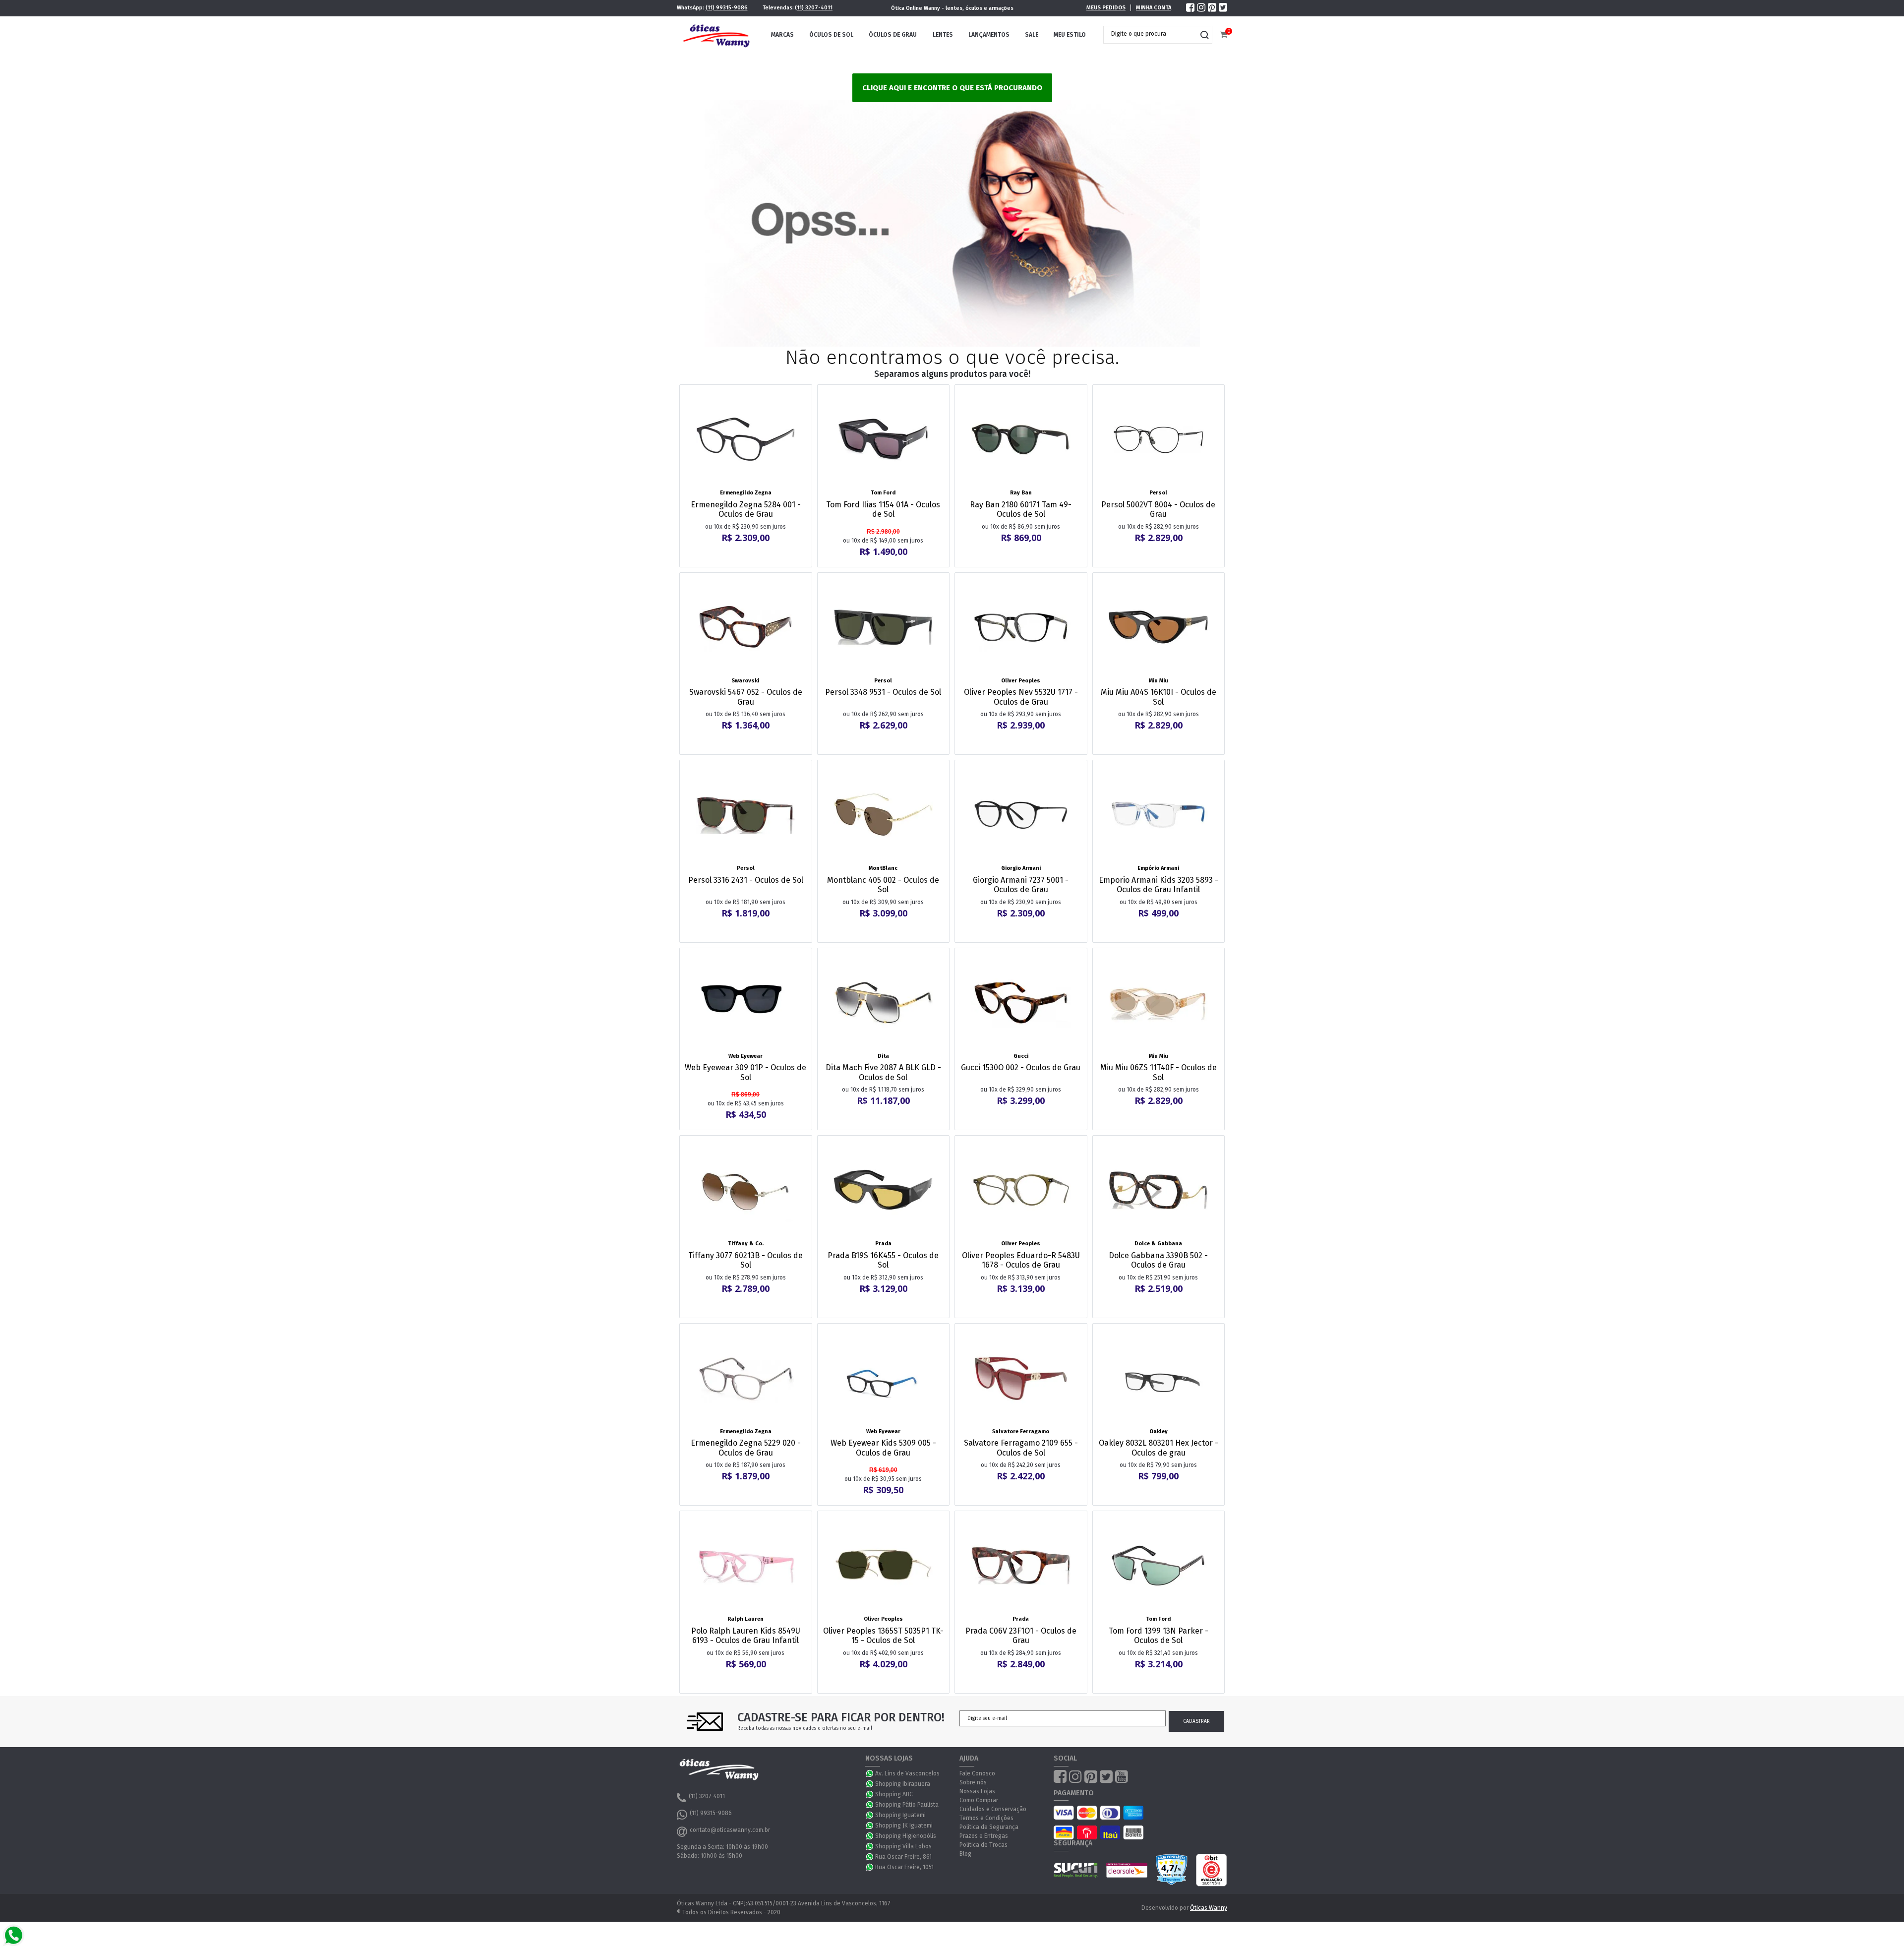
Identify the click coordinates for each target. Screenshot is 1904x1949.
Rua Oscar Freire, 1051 (904, 1867)
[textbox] (1150, 34)
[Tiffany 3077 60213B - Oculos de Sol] (746, 1190)
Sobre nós (973, 1782)
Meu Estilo (1070, 35)
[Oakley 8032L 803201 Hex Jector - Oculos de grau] (1159, 1378)
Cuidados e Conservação (993, 1809)
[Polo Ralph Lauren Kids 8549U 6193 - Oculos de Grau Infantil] (746, 1566)
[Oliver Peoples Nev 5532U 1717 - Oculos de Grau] (1021, 627)
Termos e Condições (986, 1818)
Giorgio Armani (1021, 868)
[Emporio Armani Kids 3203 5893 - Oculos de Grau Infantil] (1159, 815)
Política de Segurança (989, 1827)
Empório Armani (1158, 868)
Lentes (943, 35)
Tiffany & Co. (746, 1244)
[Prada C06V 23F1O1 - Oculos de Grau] (1021, 1566)
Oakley (1159, 1431)
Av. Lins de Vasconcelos (907, 1773)
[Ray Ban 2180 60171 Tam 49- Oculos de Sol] (1021, 439)
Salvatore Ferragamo (1021, 1431)
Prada (883, 1244)
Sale (1032, 35)
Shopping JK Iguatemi (904, 1826)
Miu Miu (1159, 681)
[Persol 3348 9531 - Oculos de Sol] (884, 627)
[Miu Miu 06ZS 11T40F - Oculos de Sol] (1159, 1003)
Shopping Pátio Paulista (907, 1805)
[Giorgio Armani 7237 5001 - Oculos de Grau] (1021, 815)
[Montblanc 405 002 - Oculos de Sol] (884, 815)
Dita (883, 1056)
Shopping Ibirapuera (903, 1784)
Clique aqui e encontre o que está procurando (952, 88)
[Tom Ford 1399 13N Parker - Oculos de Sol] (1159, 1566)
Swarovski (745, 681)
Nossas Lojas (977, 1791)
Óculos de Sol (831, 35)
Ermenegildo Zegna (746, 493)
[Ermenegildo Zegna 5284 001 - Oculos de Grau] (746, 439)
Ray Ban (1021, 493)
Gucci (1021, 1056)
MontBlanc (883, 868)
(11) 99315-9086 (727, 8)
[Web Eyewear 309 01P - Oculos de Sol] (746, 1003)
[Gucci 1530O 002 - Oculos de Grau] (1021, 1003)
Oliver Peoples (1021, 681)
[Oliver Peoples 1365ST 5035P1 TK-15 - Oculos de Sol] (884, 1566)
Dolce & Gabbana (1158, 1244)
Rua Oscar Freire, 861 (903, 1857)
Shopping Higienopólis (906, 1836)
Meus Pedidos (1106, 8)
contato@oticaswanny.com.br (730, 1830)
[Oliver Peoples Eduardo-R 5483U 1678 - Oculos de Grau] (1021, 1190)
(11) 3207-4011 (814, 8)
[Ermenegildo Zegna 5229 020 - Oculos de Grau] (746, 1378)
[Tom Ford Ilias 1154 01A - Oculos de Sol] (884, 439)
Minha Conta (1154, 8)
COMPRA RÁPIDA (752, 480)
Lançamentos (989, 35)
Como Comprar (979, 1800)
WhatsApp (870, 1773)
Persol (1158, 493)
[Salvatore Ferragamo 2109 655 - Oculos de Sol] (1021, 1378)
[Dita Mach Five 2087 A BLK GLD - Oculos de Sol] (884, 1003)
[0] (1223, 35)
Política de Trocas (983, 1845)
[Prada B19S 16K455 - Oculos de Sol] (884, 1190)
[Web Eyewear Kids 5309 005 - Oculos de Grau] (884, 1378)
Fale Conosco (977, 1773)
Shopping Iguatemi (900, 1815)
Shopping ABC (894, 1794)
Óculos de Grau (893, 35)
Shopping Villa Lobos (903, 1846)
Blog (965, 1854)
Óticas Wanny (1209, 1908)
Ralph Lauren (745, 1619)
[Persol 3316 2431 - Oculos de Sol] (746, 815)
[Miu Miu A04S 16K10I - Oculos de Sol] (1159, 627)
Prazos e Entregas (984, 1836)
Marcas (782, 35)
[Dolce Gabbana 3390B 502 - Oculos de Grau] (1159, 1190)
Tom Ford (883, 493)
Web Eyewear (745, 1056)
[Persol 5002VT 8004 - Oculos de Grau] (1159, 439)
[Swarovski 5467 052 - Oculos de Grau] (746, 627)
